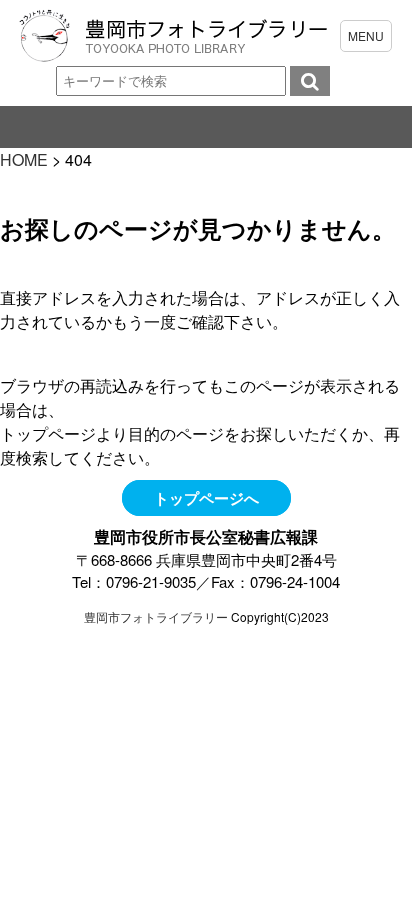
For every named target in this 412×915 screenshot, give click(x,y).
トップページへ (206, 498)
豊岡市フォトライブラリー (156, 616)
